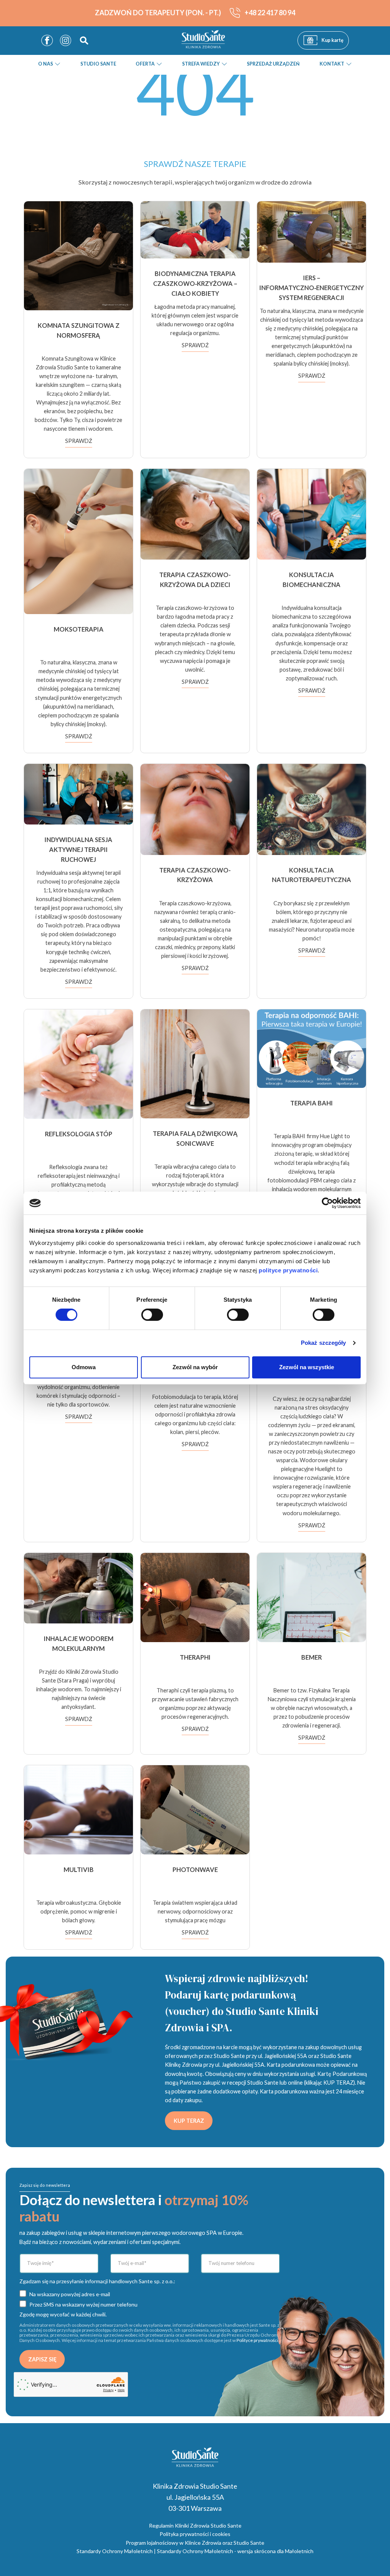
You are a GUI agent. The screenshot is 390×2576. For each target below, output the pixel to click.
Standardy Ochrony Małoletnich (115, 2551)
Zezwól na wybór (195, 1367)
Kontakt (332, 64)
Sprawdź (79, 441)
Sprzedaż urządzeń (273, 64)
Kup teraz (189, 2121)
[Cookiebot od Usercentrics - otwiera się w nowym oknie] (327, 1203)
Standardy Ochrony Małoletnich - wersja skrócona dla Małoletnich (235, 2551)
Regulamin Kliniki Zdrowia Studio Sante (195, 2525)
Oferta (145, 64)
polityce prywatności (288, 1270)
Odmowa (84, 1367)
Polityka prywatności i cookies (195, 2534)
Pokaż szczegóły (324, 1343)
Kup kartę (332, 40)
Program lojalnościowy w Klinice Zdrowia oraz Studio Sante (195, 2543)
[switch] (152, 1315)
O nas (46, 64)
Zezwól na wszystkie (307, 1367)
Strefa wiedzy (201, 64)
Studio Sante (98, 64)
